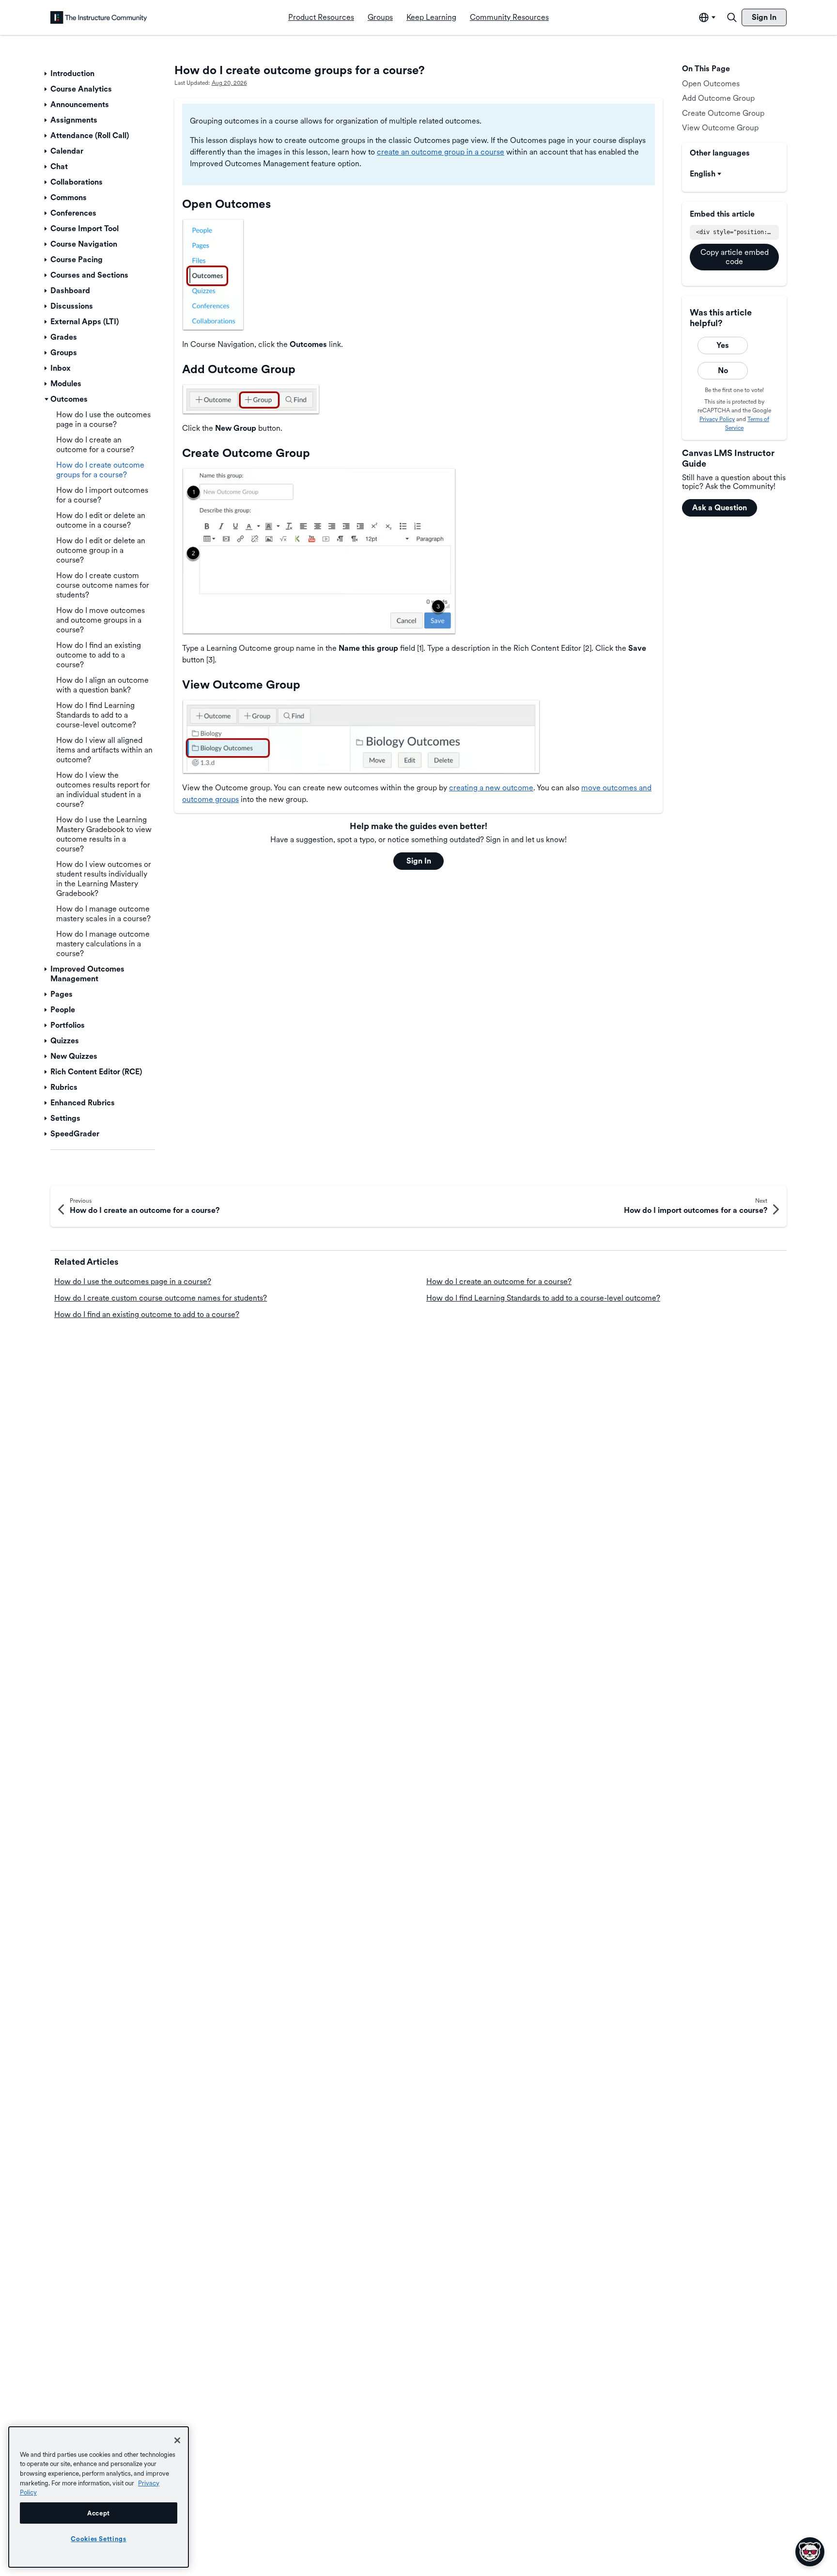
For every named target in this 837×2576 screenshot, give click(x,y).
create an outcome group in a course (441, 152)
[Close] (177, 2440)
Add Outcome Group (718, 98)
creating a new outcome (491, 788)
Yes (723, 345)
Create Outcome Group (723, 113)
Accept (99, 2513)
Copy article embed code (735, 257)
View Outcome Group (720, 128)
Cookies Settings (99, 2539)
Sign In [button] (419, 861)
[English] (99, 17)
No (723, 370)
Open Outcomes (711, 84)
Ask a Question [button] (720, 508)
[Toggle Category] (46, 74)
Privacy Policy (717, 419)
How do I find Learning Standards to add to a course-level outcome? (543, 1298)
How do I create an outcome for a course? (499, 1281)
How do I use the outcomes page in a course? (133, 1281)
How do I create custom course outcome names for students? (161, 1298)
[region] (99, 2497)
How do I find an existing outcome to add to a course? (147, 1314)
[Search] (732, 17)
